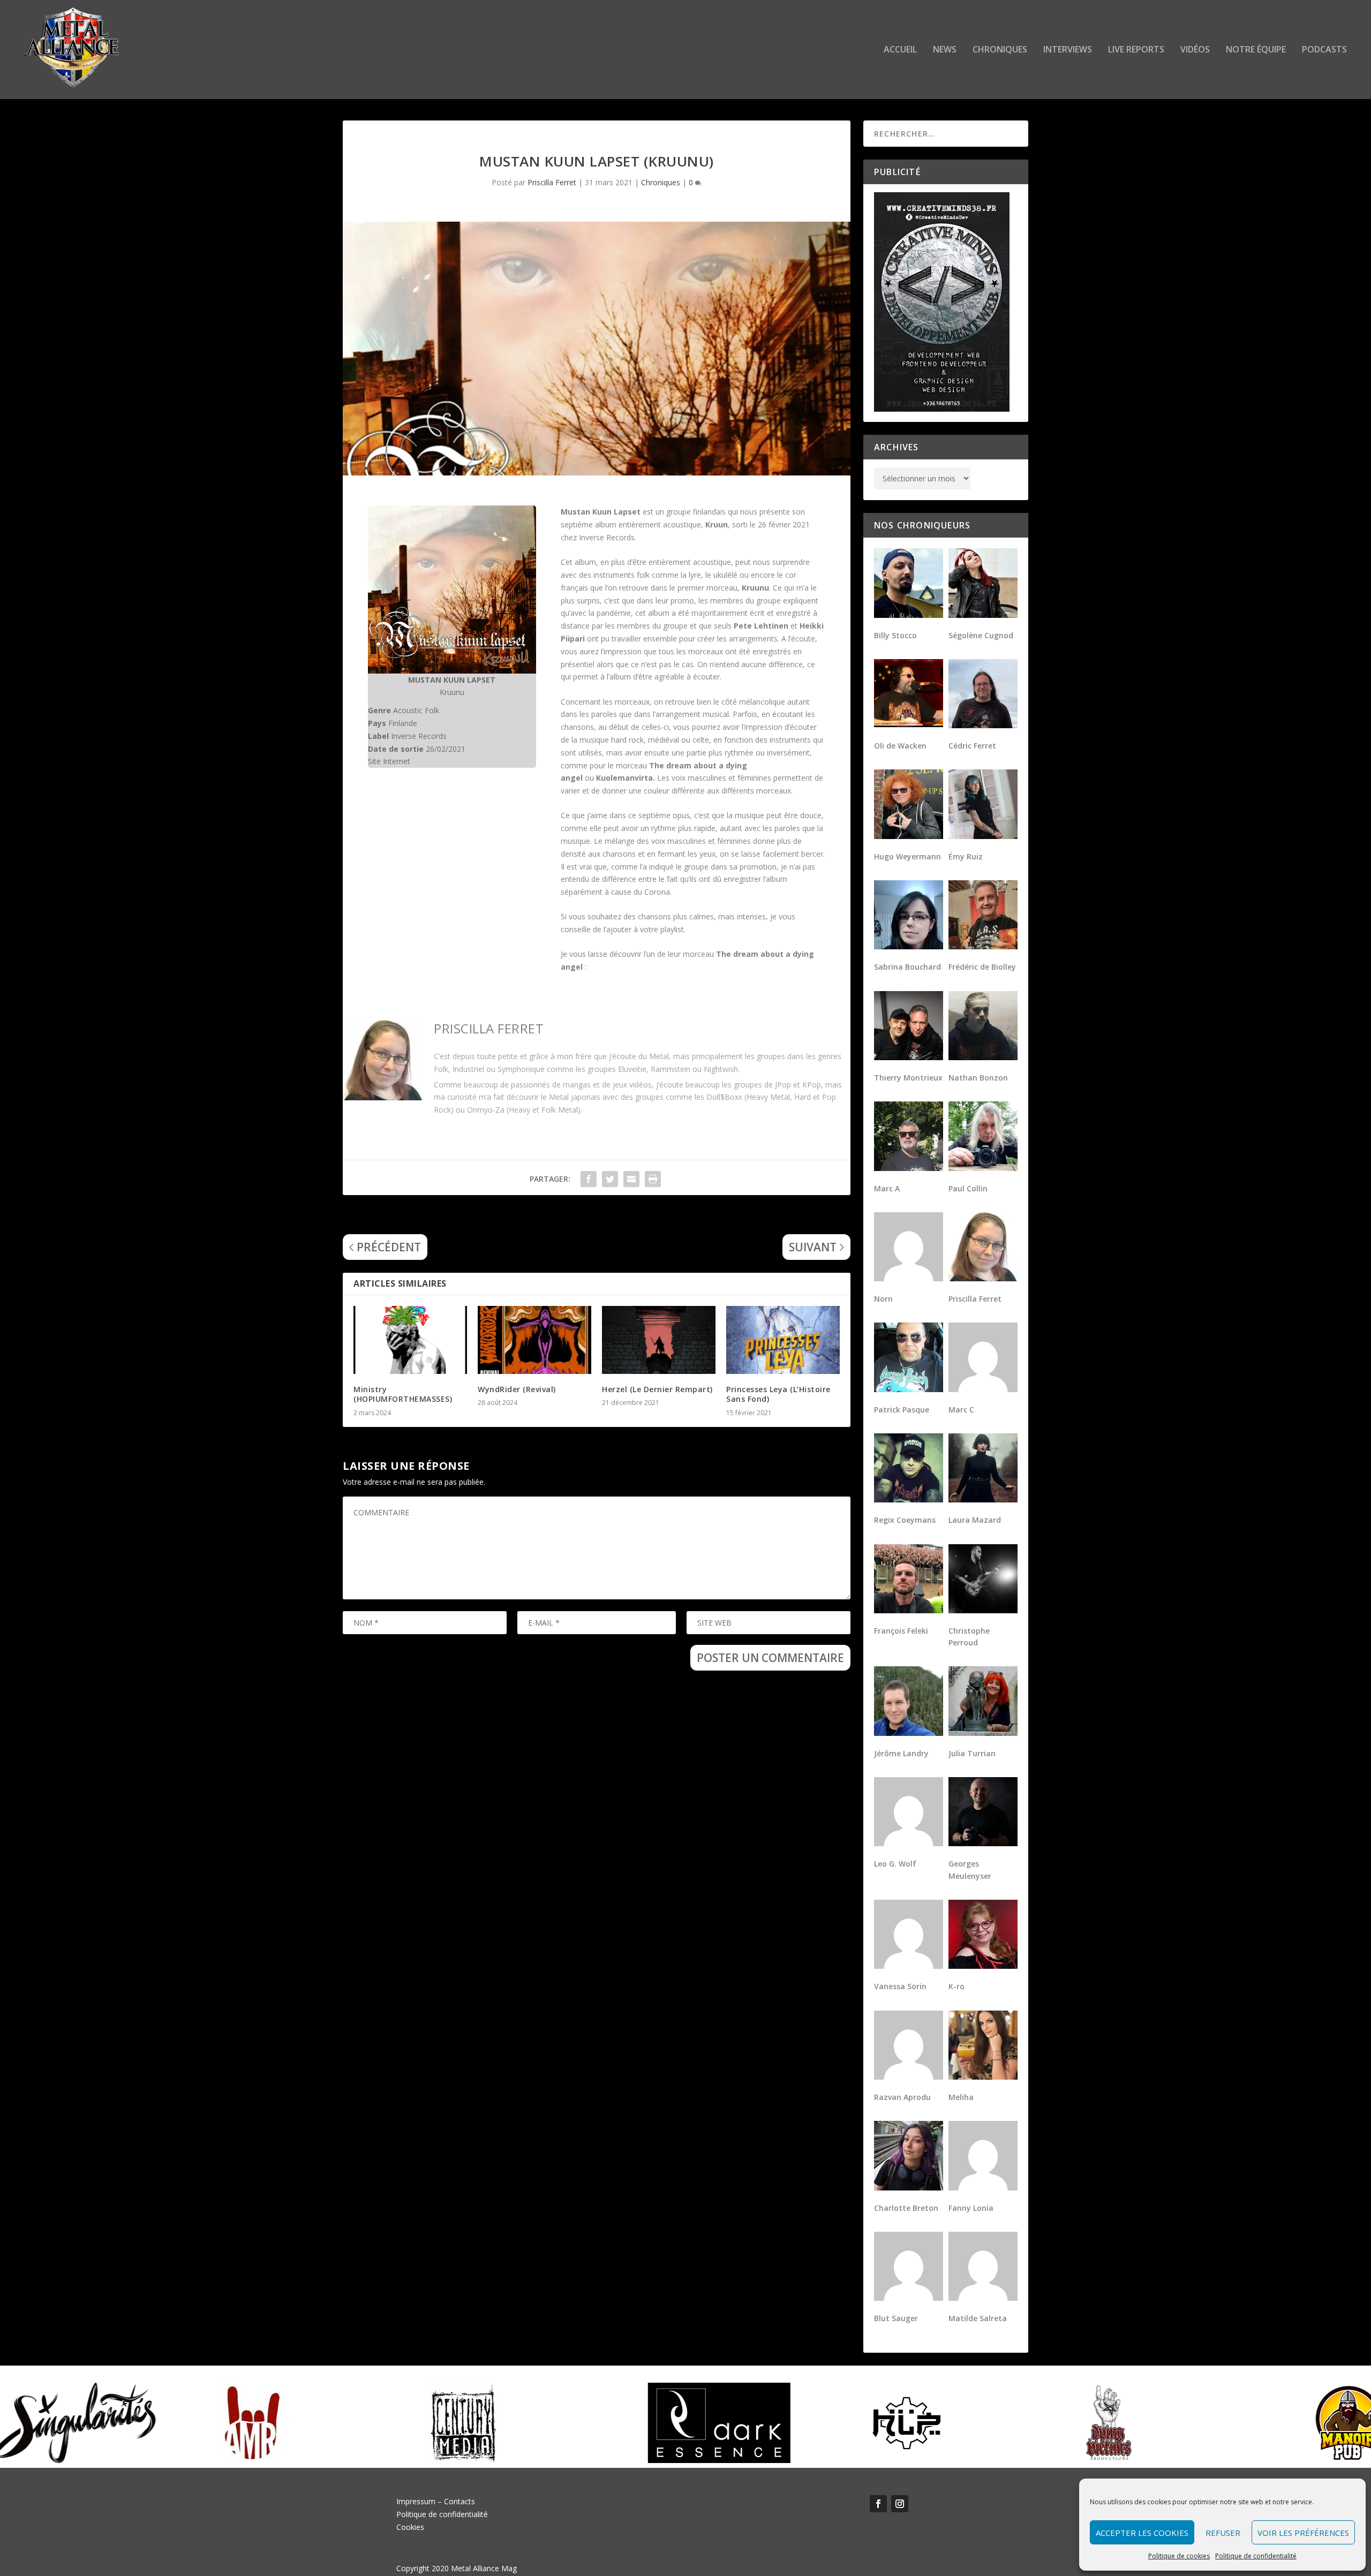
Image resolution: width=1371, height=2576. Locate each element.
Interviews (1068, 50)
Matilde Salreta (978, 2318)
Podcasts (1324, 50)
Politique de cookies (1179, 2556)
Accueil (900, 50)
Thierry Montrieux (908, 1078)
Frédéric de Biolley (982, 967)
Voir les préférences (1303, 2533)
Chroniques (1000, 50)
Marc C (961, 1410)
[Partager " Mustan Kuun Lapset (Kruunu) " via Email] (631, 1179)
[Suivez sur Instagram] (900, 2504)
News (945, 50)
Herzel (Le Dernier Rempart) (657, 1389)
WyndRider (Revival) (517, 1389)
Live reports (1136, 50)
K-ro (956, 1986)
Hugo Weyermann (907, 856)
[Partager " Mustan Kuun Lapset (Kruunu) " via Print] (653, 1179)
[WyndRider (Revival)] (534, 1340)
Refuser (1223, 2533)
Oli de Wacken (900, 746)
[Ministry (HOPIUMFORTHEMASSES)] (410, 1340)
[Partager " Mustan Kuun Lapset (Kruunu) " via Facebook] (589, 1179)
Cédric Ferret (972, 746)
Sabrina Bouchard (907, 967)
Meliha (961, 2097)
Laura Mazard (975, 1520)
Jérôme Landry (901, 1753)
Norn (883, 1299)
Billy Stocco (895, 635)
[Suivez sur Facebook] (878, 2504)
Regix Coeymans (905, 1520)
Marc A (887, 1188)
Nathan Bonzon (978, 1078)
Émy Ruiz (966, 856)
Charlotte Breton (906, 2208)
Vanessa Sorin (900, 1986)
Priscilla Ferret (552, 182)
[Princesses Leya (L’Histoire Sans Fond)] (783, 1340)
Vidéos (1195, 50)
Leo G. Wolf (895, 1864)
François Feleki (901, 1631)
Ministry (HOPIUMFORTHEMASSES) (403, 1394)
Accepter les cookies (1142, 2533)
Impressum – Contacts (436, 2501)
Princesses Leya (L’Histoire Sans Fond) (778, 1394)
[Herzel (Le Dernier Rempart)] (659, 1340)
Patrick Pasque (902, 1410)
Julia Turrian (972, 1753)
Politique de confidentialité (1256, 2556)
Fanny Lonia (971, 2208)
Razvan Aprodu (902, 2097)
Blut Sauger (896, 2318)
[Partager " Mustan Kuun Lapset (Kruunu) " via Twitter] (610, 1179)
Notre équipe (1256, 50)
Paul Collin (968, 1188)
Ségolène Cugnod (981, 635)
